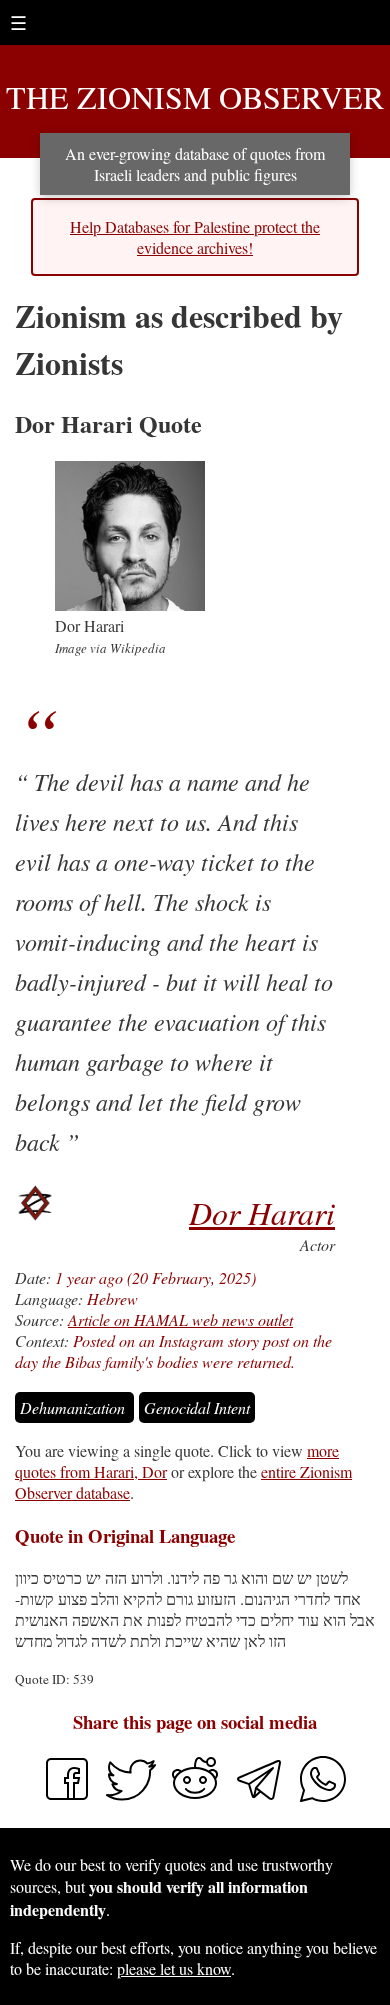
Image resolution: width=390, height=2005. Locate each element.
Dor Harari (262, 1212)
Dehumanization (74, 1407)
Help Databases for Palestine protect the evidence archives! (195, 237)
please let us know (174, 1968)
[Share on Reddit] (197, 1797)
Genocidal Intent (197, 1407)
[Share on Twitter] (133, 1797)
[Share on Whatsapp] (323, 1797)
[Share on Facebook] (67, 1797)
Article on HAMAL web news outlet (180, 1319)
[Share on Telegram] (261, 1797)
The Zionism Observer (195, 96)
